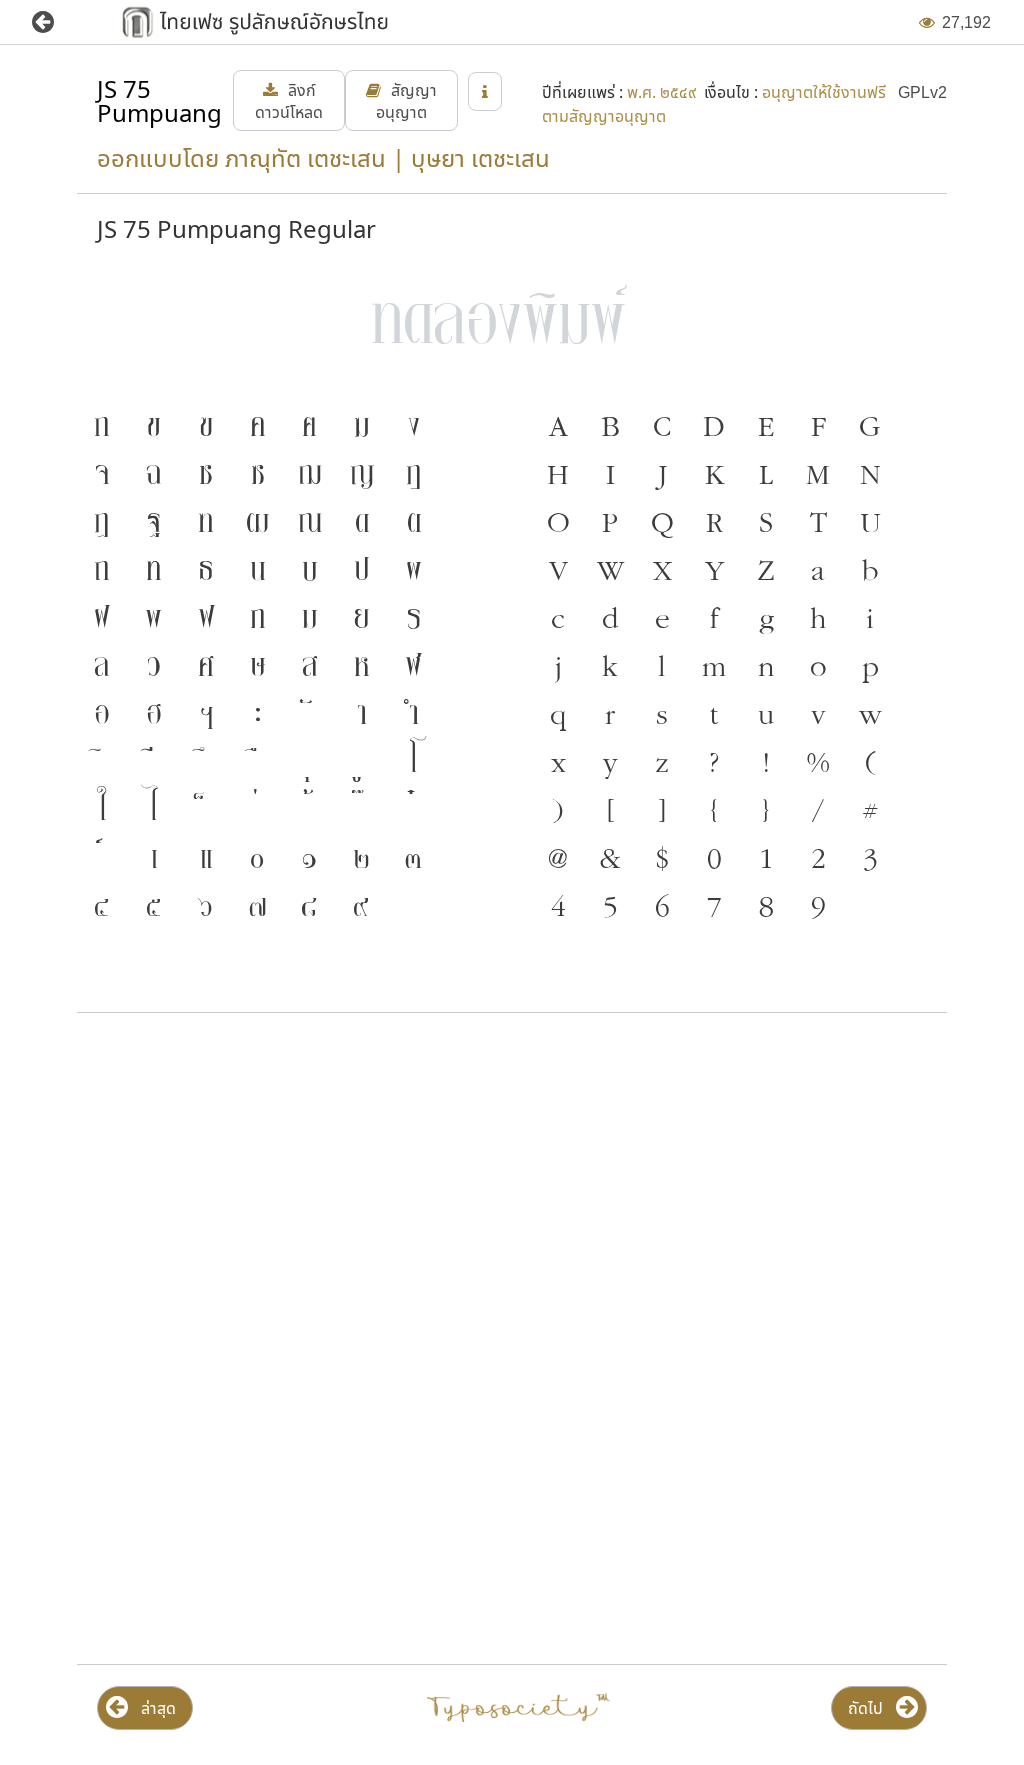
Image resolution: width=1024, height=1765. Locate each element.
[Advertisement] (512, 1189)
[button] (57, 22)
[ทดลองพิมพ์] (512, 316)
